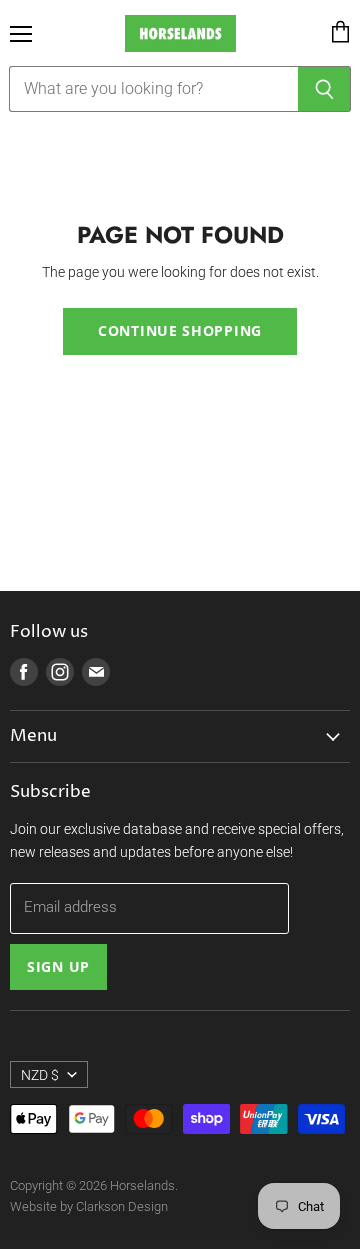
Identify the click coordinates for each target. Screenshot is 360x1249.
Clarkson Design (122, 1206)
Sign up (58, 966)
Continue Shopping (180, 330)
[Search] (324, 89)
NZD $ (40, 1075)
